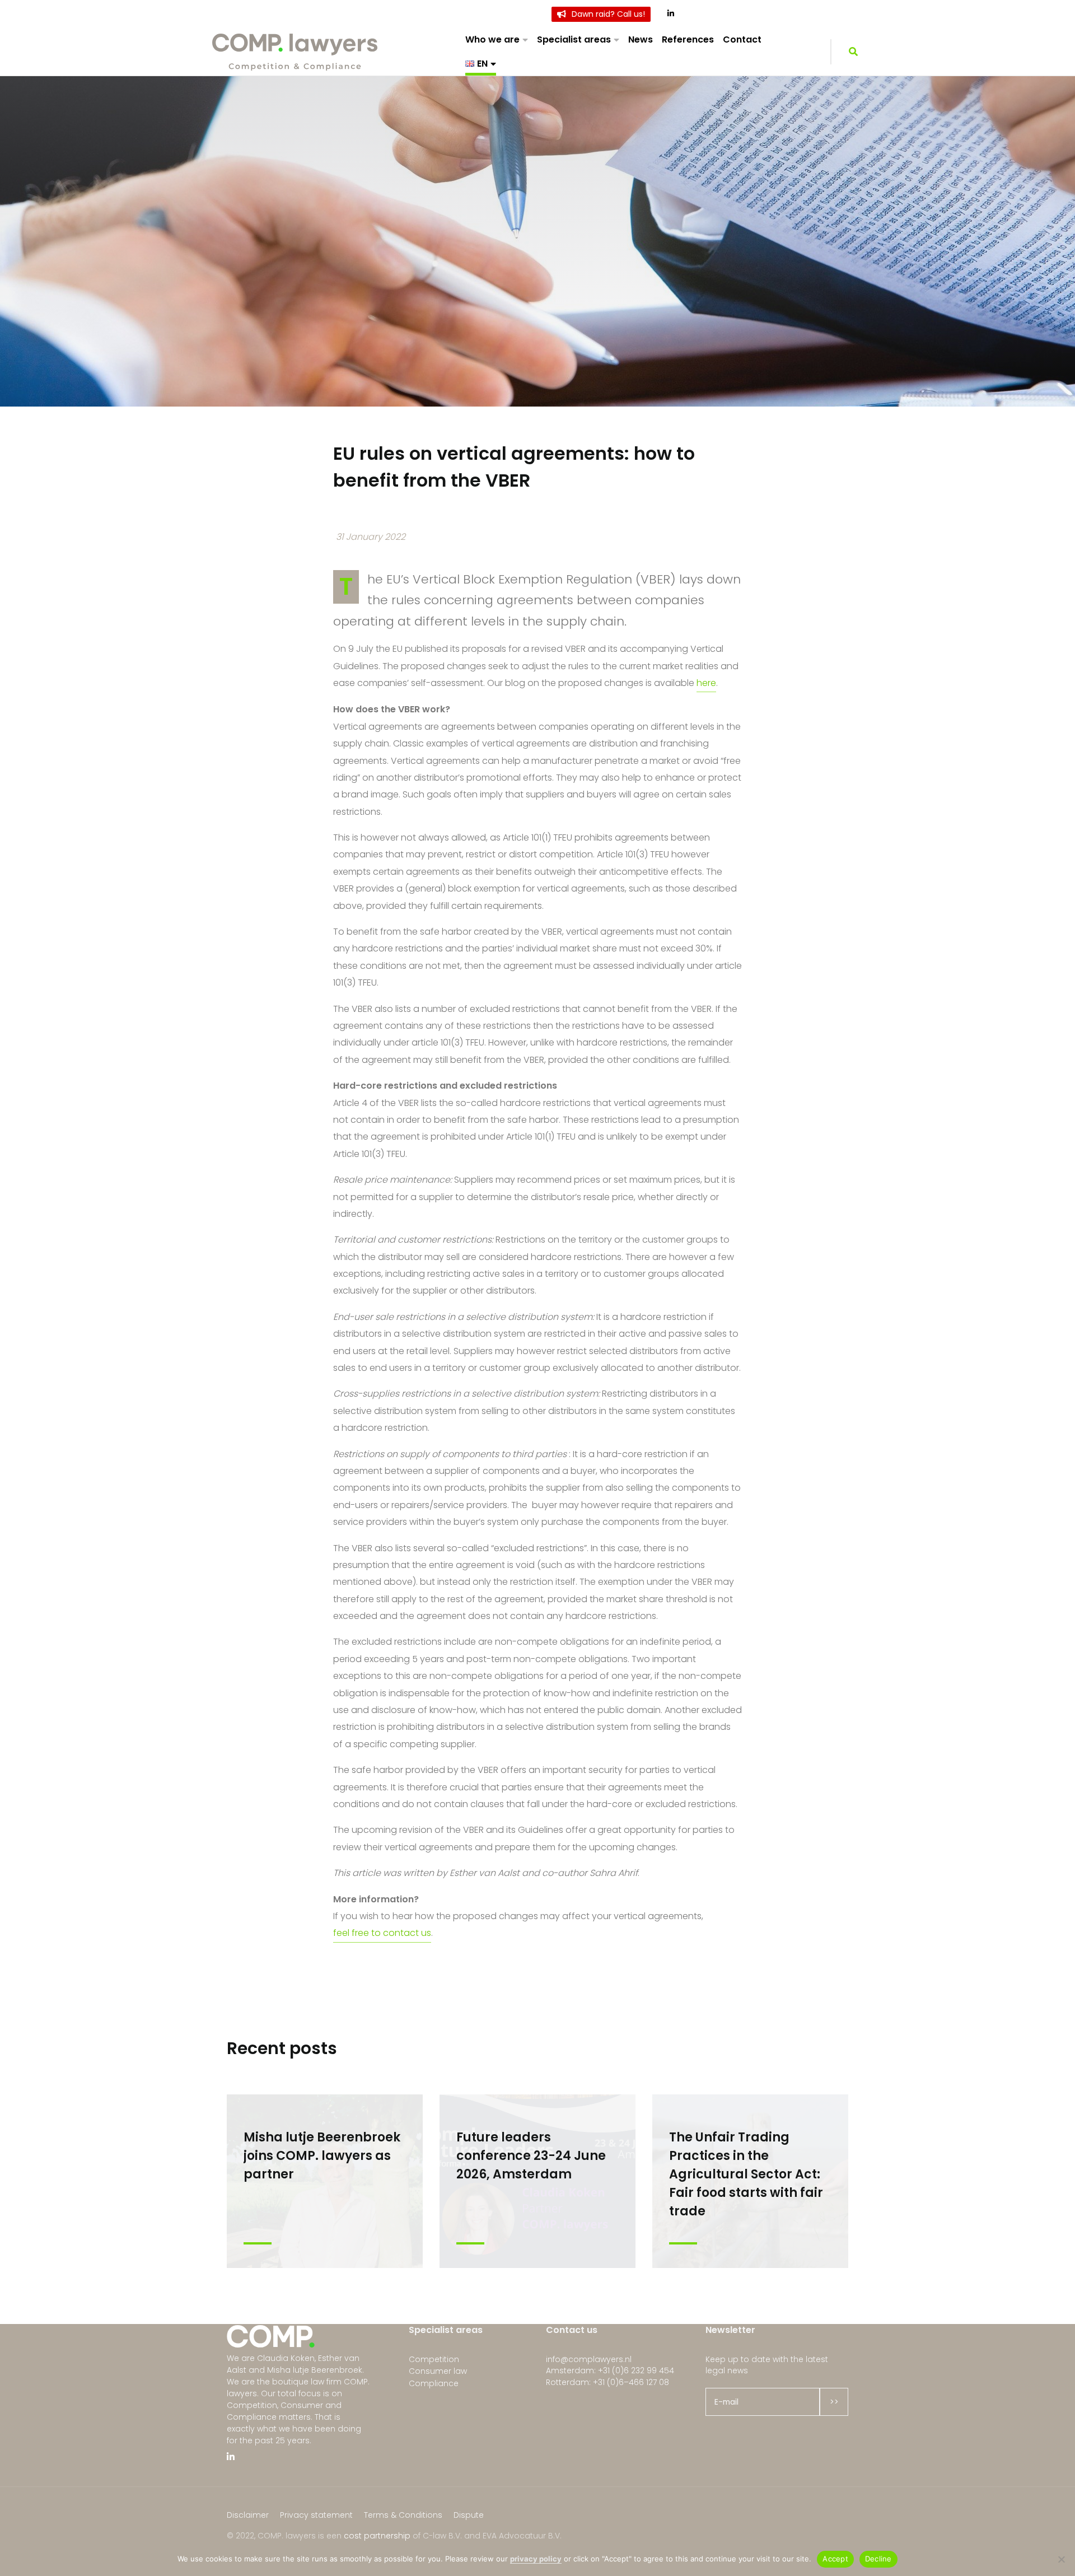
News (641, 39)
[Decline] (1061, 2559)
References (688, 39)
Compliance (434, 2383)
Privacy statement (316, 2515)
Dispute (469, 2515)
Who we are (492, 39)
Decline (878, 2559)
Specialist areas (574, 39)
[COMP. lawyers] (296, 52)
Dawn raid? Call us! (608, 14)
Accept (835, 2559)
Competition (434, 2359)
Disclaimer (248, 2515)
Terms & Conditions (403, 2515)
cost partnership (377, 2536)
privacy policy (536, 2559)
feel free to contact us (382, 1933)
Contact (742, 39)
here (706, 683)
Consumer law (438, 2371)
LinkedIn (672, 14)
